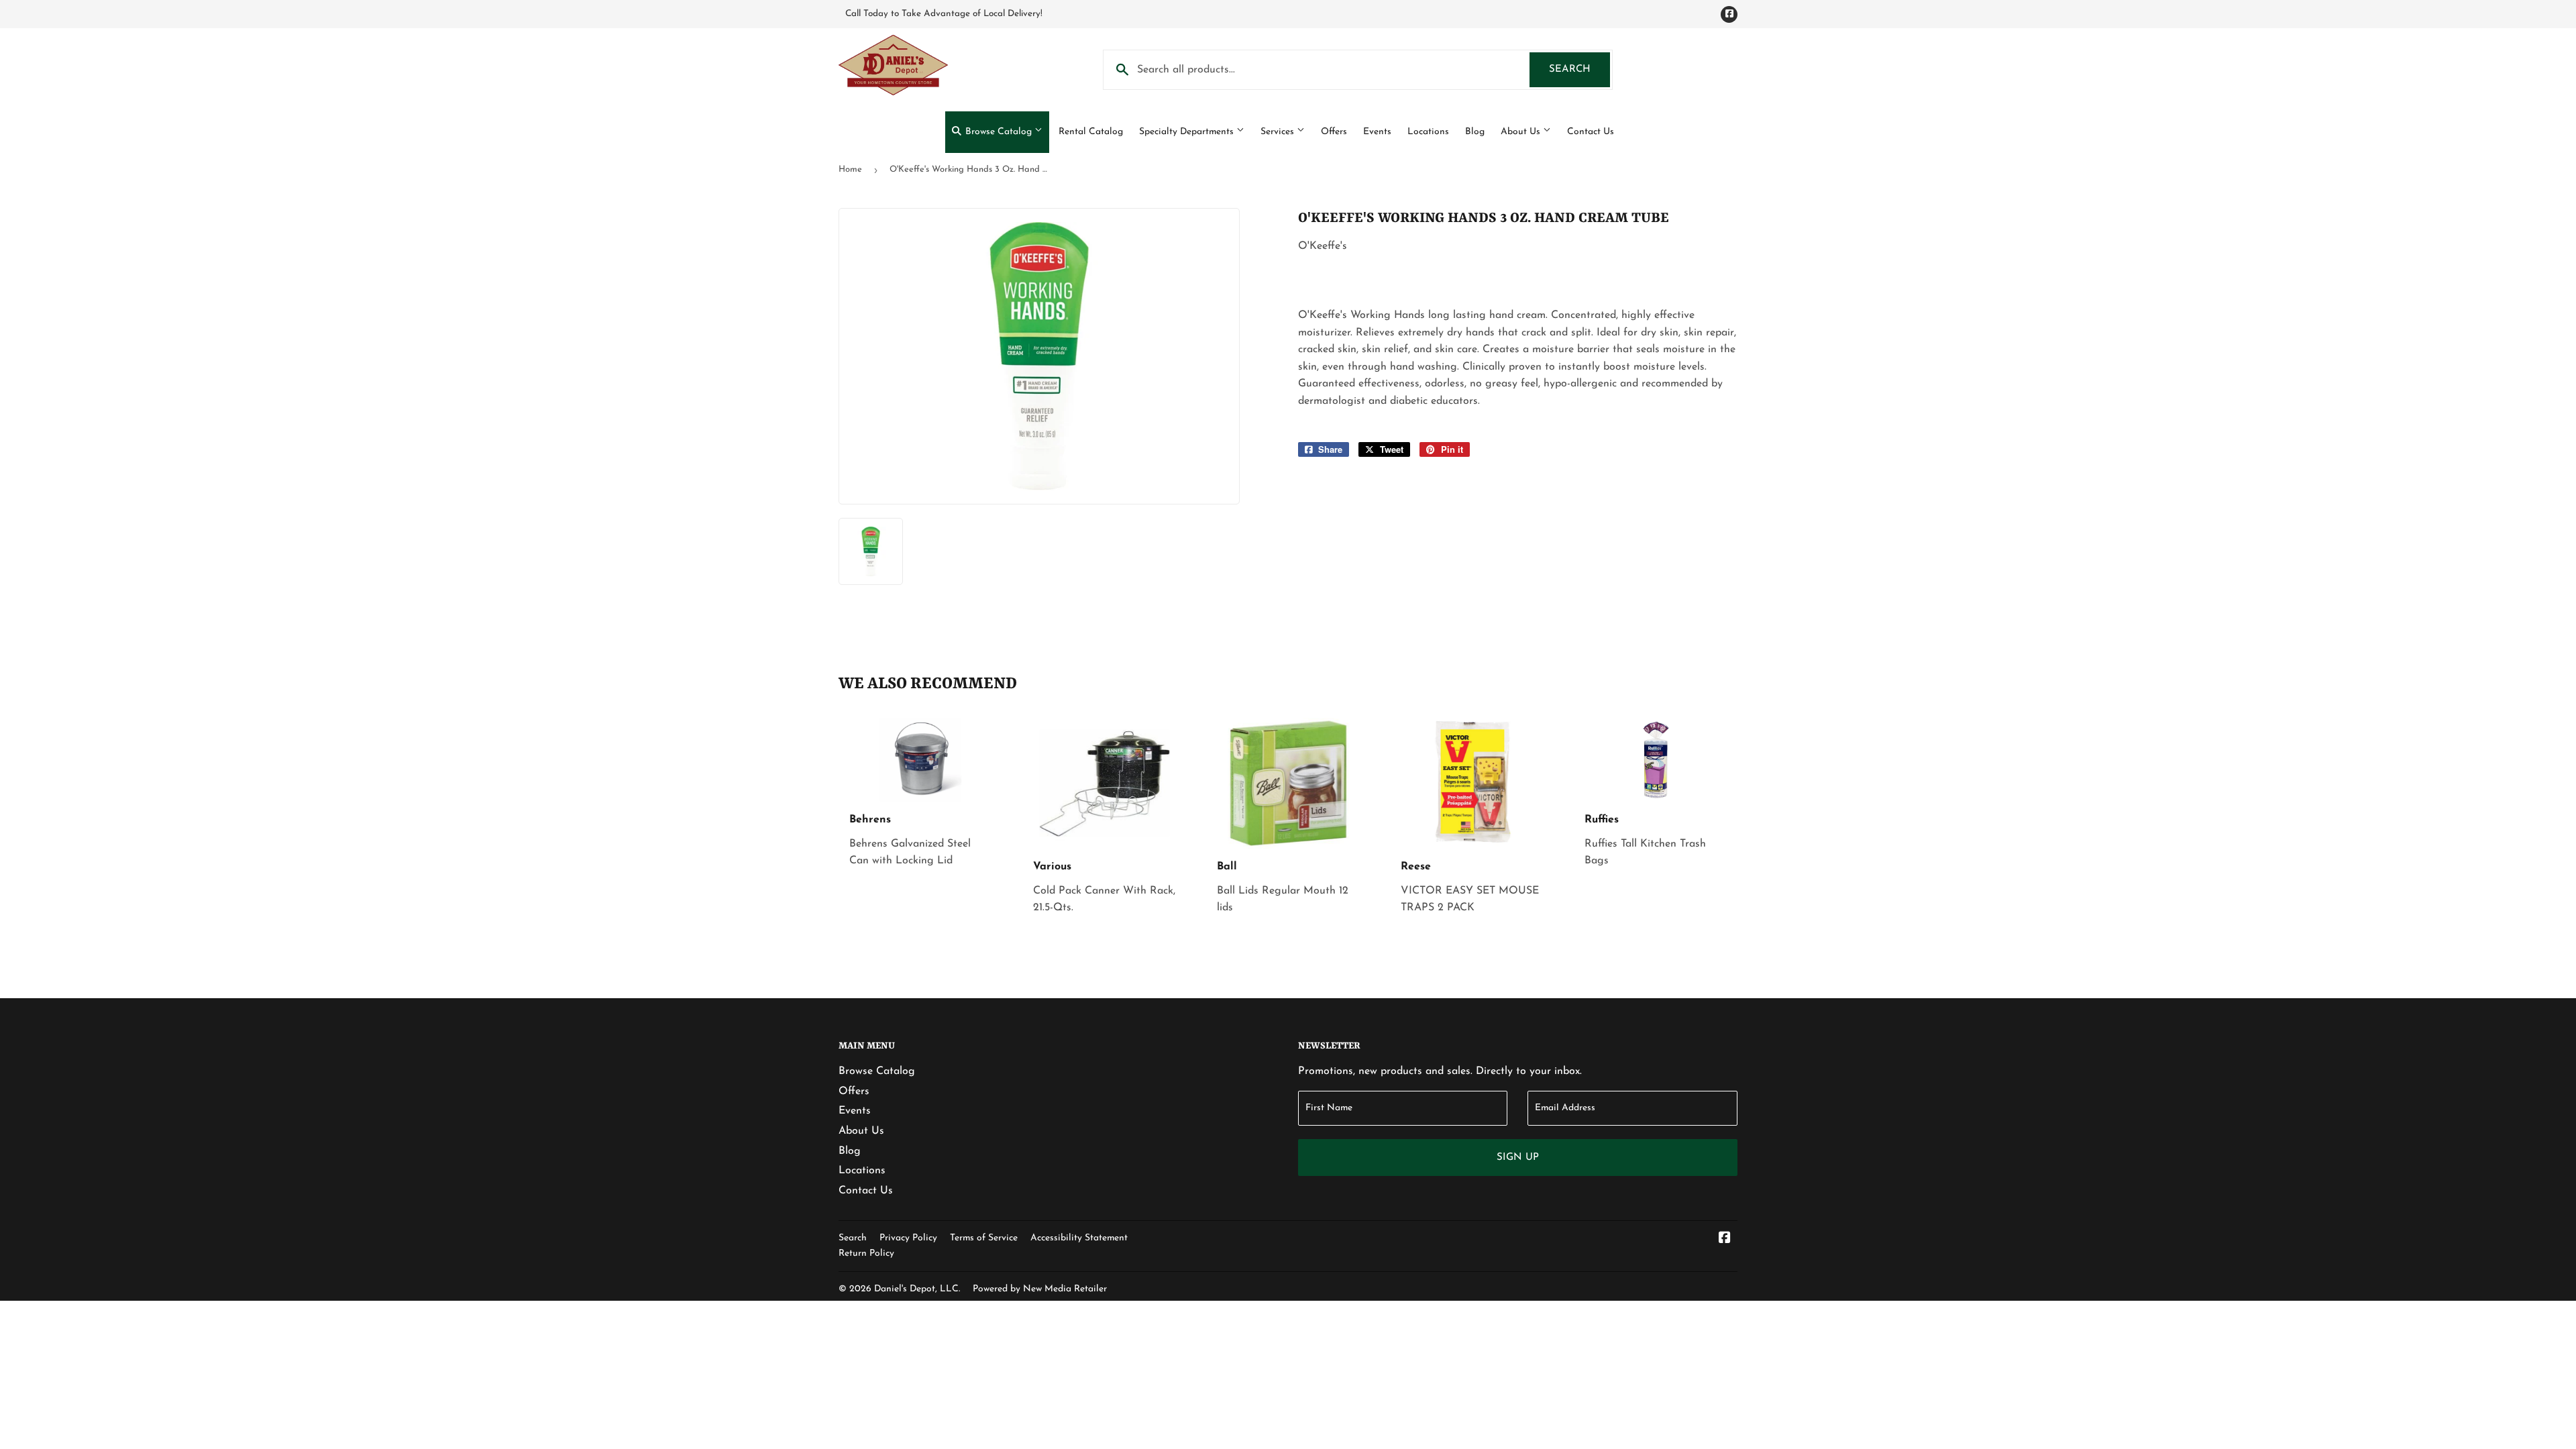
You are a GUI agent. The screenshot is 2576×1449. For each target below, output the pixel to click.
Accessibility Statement (1079, 1238)
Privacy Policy (908, 1238)
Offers (1334, 132)
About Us (1522, 132)
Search (1579, 69)
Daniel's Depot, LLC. (917, 1289)
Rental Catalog (1091, 132)
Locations (1428, 132)
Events (1377, 132)
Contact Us (1591, 132)
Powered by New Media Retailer (1040, 1289)
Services (1279, 132)
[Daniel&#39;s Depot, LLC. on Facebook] (1725, 1240)
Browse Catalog (999, 132)
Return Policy (866, 1253)
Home (850, 169)
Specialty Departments (1188, 132)
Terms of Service (984, 1238)
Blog (1475, 132)
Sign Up (1518, 1158)
